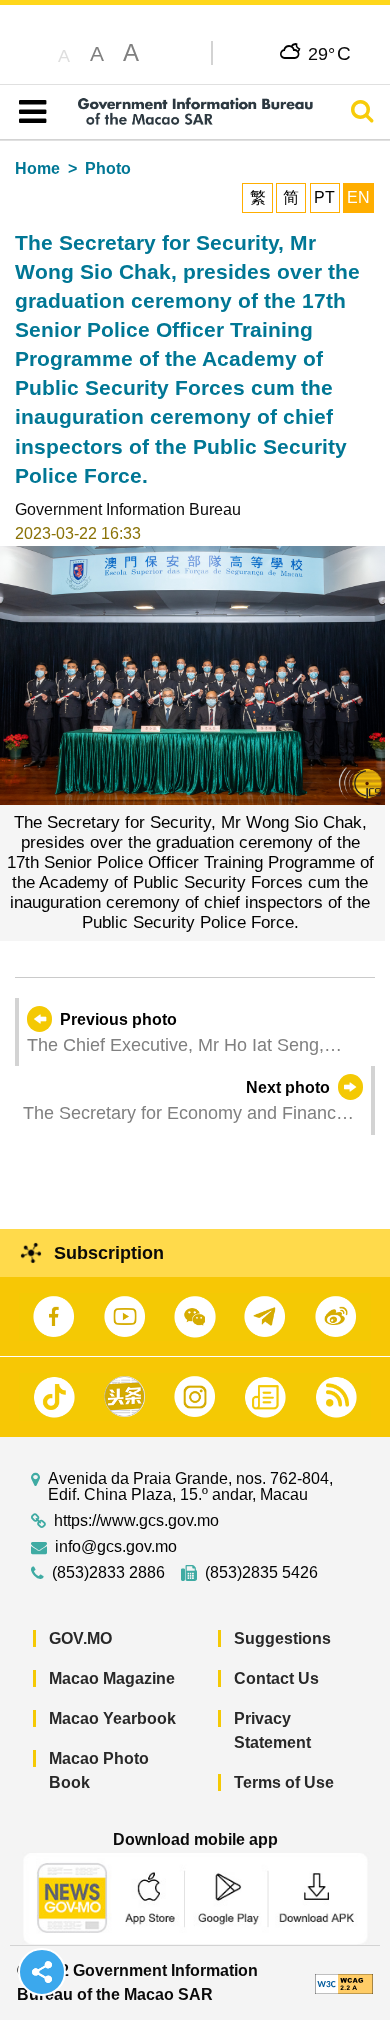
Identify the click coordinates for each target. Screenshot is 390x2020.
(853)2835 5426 (261, 1573)
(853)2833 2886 (108, 1573)
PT (324, 197)
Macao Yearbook (112, 1718)
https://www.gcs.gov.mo (136, 1521)
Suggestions (282, 1638)
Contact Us (276, 1678)
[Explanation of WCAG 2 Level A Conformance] (344, 1982)
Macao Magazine (112, 1678)
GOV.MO (80, 1638)
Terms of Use (284, 1782)
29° (329, 53)
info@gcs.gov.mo (116, 1547)
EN (358, 197)
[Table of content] (28, 112)
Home (37, 168)
